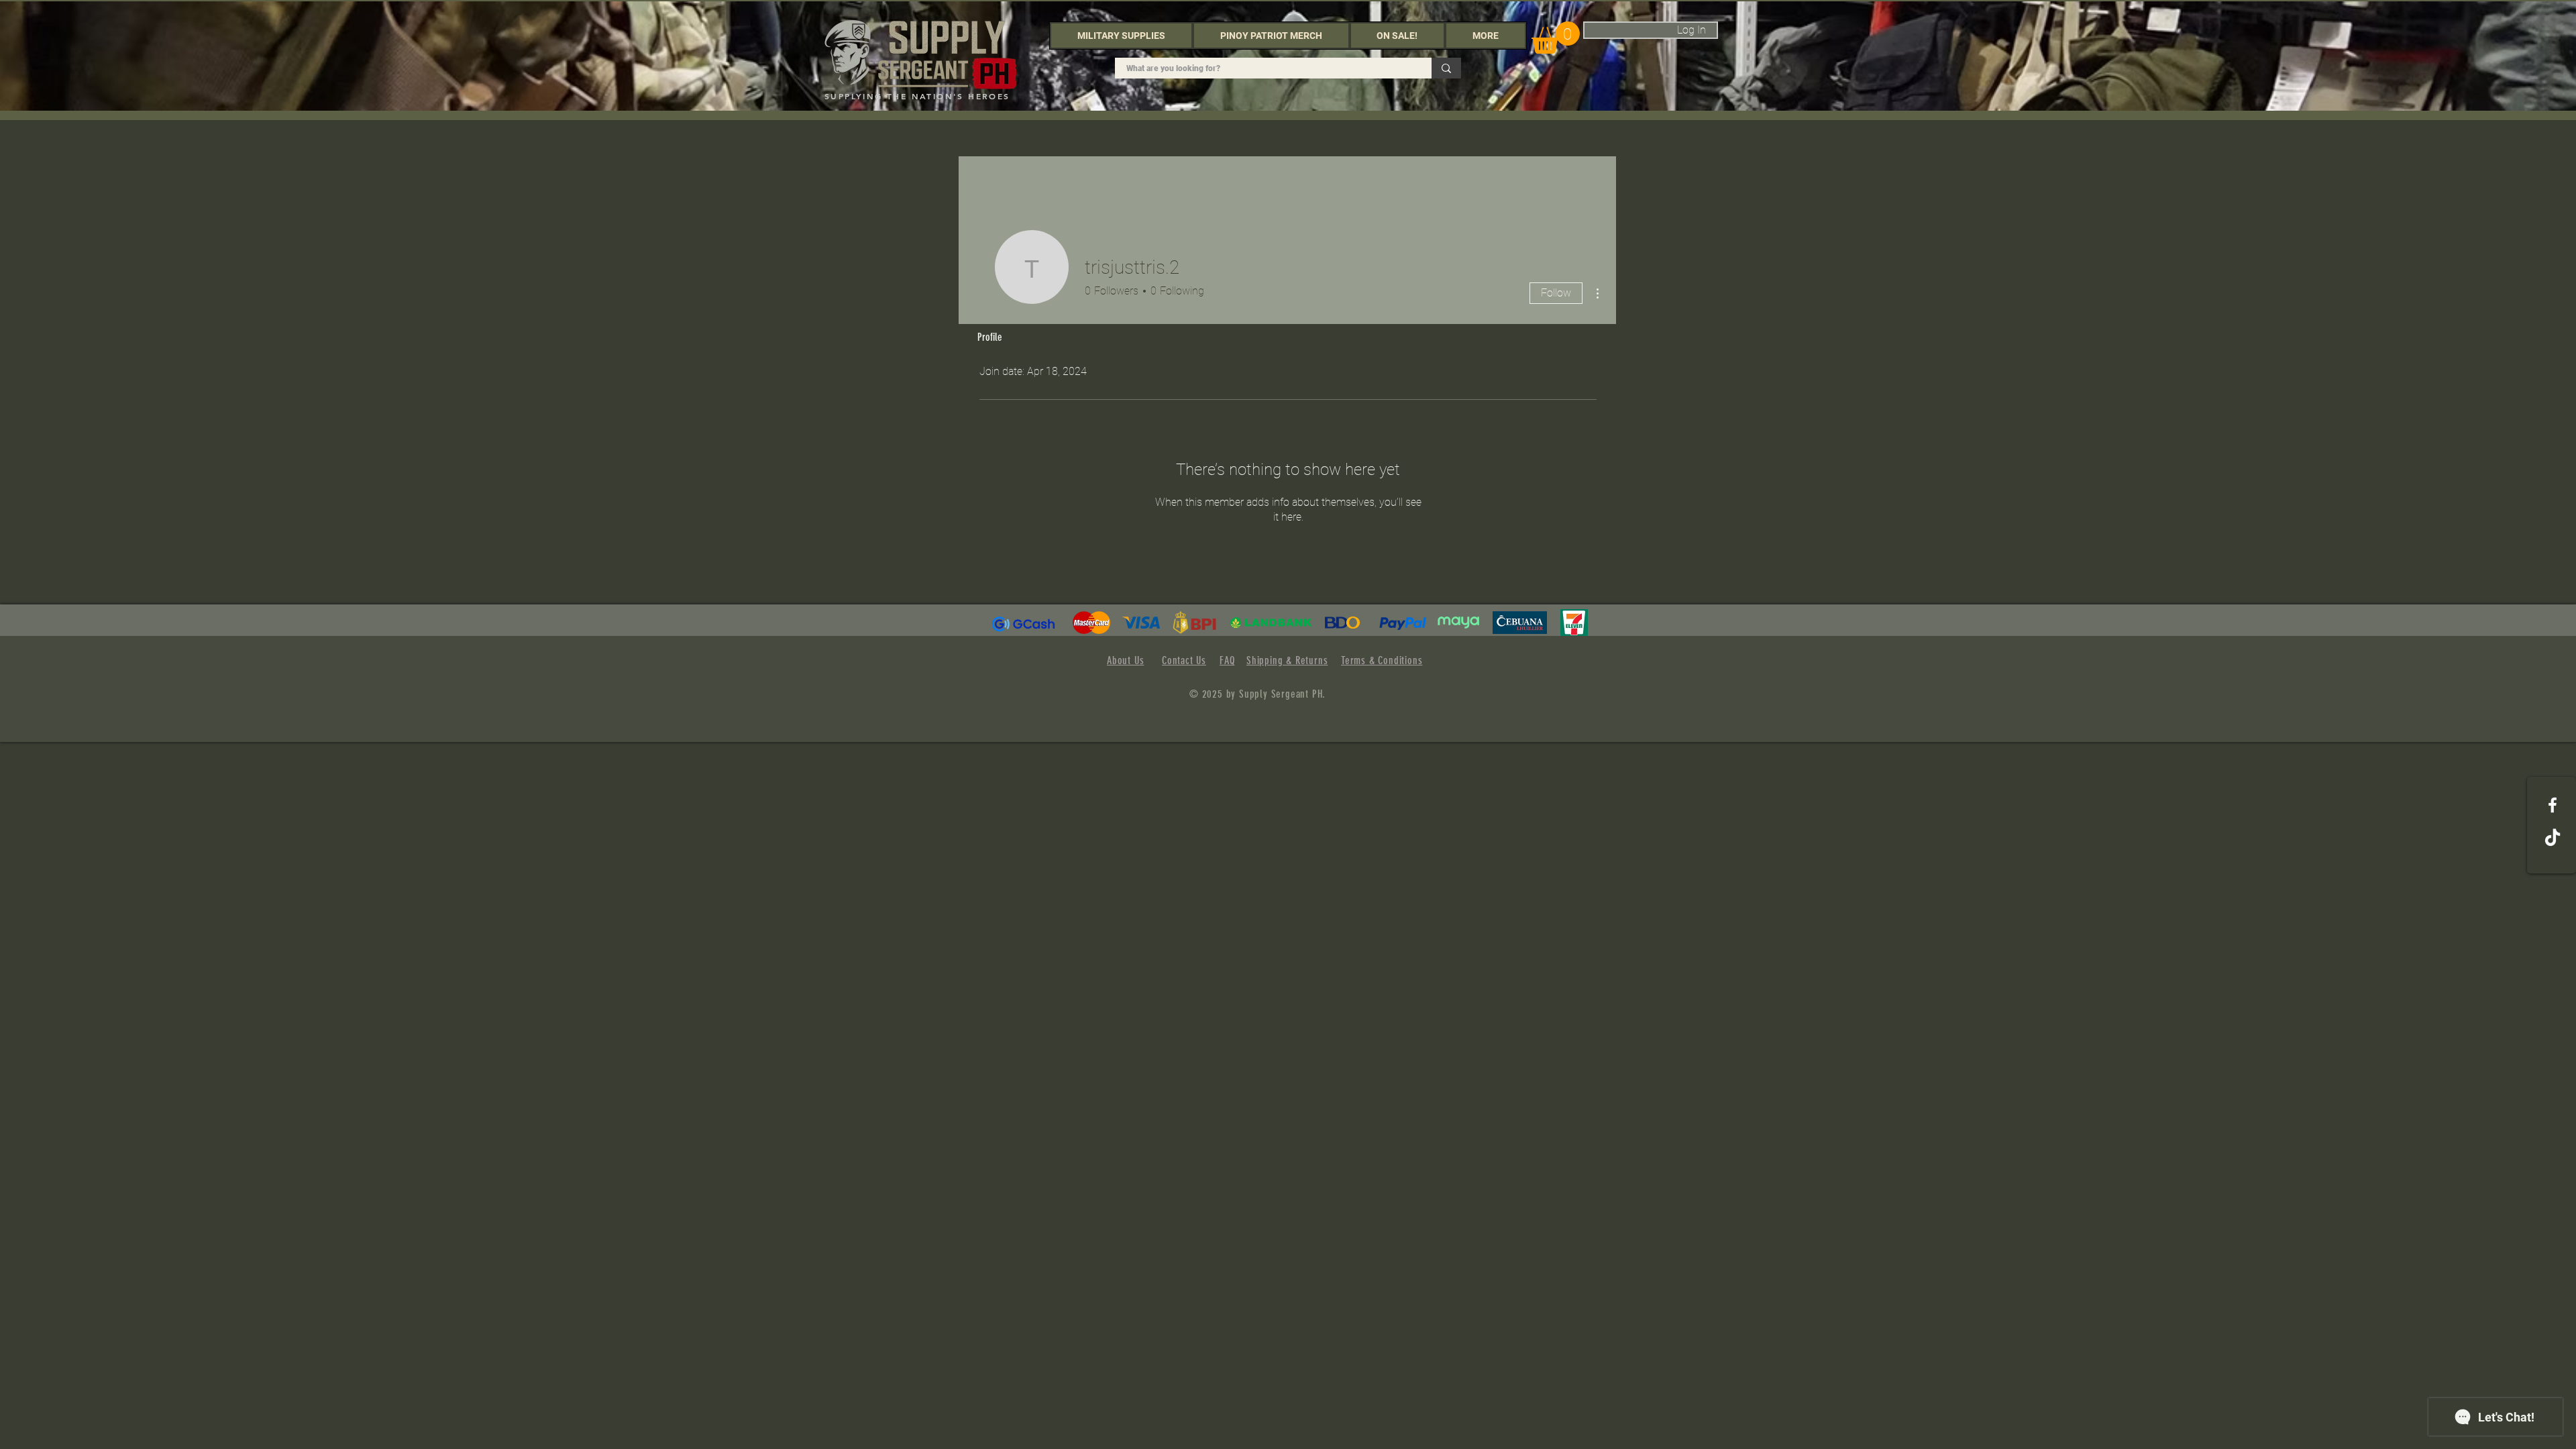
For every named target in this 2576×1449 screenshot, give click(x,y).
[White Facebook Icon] (2553, 805)
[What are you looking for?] (1446, 68)
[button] (1121, 36)
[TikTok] (2553, 839)
